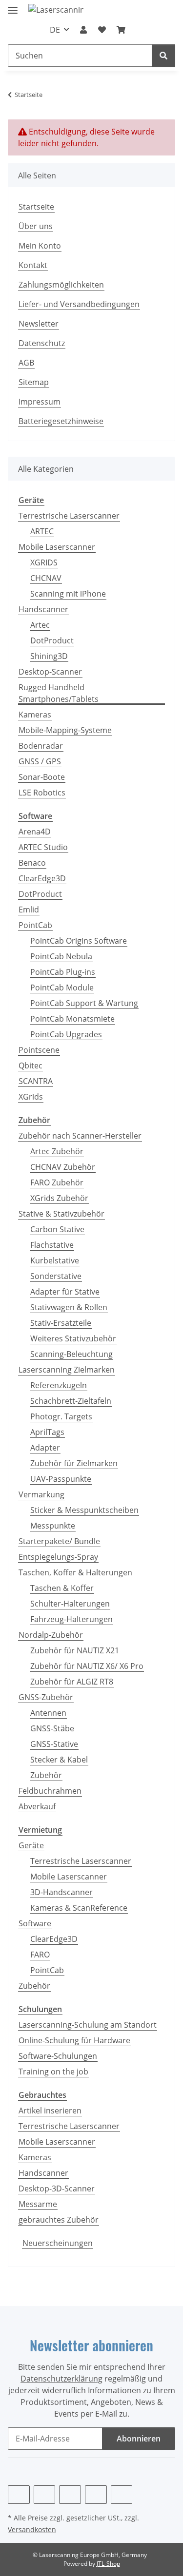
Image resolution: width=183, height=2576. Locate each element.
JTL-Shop (108, 2564)
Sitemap (34, 382)
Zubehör (46, 1775)
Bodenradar (41, 746)
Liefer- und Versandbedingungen (79, 304)
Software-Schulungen (58, 2056)
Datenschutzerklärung (61, 2379)
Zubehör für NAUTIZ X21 (75, 1650)
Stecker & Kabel (59, 1760)
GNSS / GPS (40, 761)
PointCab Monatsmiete (72, 1019)
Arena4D (35, 832)
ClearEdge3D (42, 878)
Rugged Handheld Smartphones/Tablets (59, 693)
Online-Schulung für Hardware (74, 2040)
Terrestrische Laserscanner (69, 516)
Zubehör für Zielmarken (74, 1463)
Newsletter (39, 324)
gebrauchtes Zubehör (59, 2220)
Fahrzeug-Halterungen (71, 1619)
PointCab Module (62, 988)
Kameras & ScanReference (79, 1908)
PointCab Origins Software (79, 941)
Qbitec (30, 1065)
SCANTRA (36, 1081)
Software (35, 1923)
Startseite (36, 207)
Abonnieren (139, 2439)
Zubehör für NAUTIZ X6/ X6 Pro (87, 1666)
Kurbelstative (55, 1260)
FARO (40, 1955)
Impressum (40, 402)
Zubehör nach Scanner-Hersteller (80, 1136)
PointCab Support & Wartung (84, 1003)
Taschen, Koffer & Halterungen (75, 1572)
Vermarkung (41, 1494)
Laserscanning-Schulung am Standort (88, 2025)
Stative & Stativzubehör (61, 1214)
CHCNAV (46, 578)
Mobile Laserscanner (57, 547)
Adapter (45, 1448)
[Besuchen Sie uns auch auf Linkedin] (122, 2495)
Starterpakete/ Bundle (59, 1541)
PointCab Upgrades (66, 1034)
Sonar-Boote (42, 777)
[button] (83, 30)
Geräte (31, 1845)
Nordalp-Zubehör (51, 1635)
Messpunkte (53, 1526)
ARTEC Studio (43, 847)
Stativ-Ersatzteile (61, 1323)
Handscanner (43, 609)
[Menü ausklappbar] (13, 6)
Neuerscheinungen (58, 2243)
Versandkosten (32, 2529)
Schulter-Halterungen (70, 1604)
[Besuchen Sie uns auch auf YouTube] (70, 2495)
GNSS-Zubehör (46, 1697)
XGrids (31, 1097)
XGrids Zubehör (59, 1198)
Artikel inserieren (50, 2111)
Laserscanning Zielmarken (67, 1370)
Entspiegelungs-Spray (58, 1557)
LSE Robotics (42, 793)
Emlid (29, 910)
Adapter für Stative (65, 1292)
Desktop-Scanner (50, 672)
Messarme (38, 2204)
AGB (26, 363)
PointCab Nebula (61, 956)
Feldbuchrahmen (50, 1791)
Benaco (32, 863)
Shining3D (49, 656)
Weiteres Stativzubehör (73, 1338)
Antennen (48, 1713)
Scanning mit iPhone (68, 594)
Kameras (35, 715)
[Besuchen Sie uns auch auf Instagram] (96, 2495)
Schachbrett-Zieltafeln (71, 1401)
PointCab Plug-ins (63, 972)
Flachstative (52, 1245)
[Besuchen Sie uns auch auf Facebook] (19, 2495)
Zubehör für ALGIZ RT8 (72, 1682)
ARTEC (42, 531)
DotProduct (52, 640)
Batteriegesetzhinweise (61, 421)
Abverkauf (37, 1806)
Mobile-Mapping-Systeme (65, 730)
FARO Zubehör (57, 1182)
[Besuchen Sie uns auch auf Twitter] (45, 2495)
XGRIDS (44, 562)
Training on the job (53, 2072)
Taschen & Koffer (62, 1588)
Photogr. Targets (61, 1416)
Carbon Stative (57, 1229)
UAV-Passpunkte (61, 1479)
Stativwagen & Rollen (69, 1307)
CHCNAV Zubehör (63, 1167)
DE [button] (55, 30)
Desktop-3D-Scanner (57, 2189)
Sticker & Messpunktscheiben (84, 1510)
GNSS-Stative (54, 1744)
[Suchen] (163, 56)
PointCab (35, 925)
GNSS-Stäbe (52, 1728)
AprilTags (47, 1432)
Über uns (36, 226)
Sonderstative (56, 1276)
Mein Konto (40, 246)
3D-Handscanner (61, 1892)
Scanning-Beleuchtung (71, 1354)
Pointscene (39, 1050)
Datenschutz (42, 343)
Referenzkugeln (59, 1385)
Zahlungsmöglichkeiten (61, 285)
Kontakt (33, 265)
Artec (40, 625)
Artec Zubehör (57, 1151)
